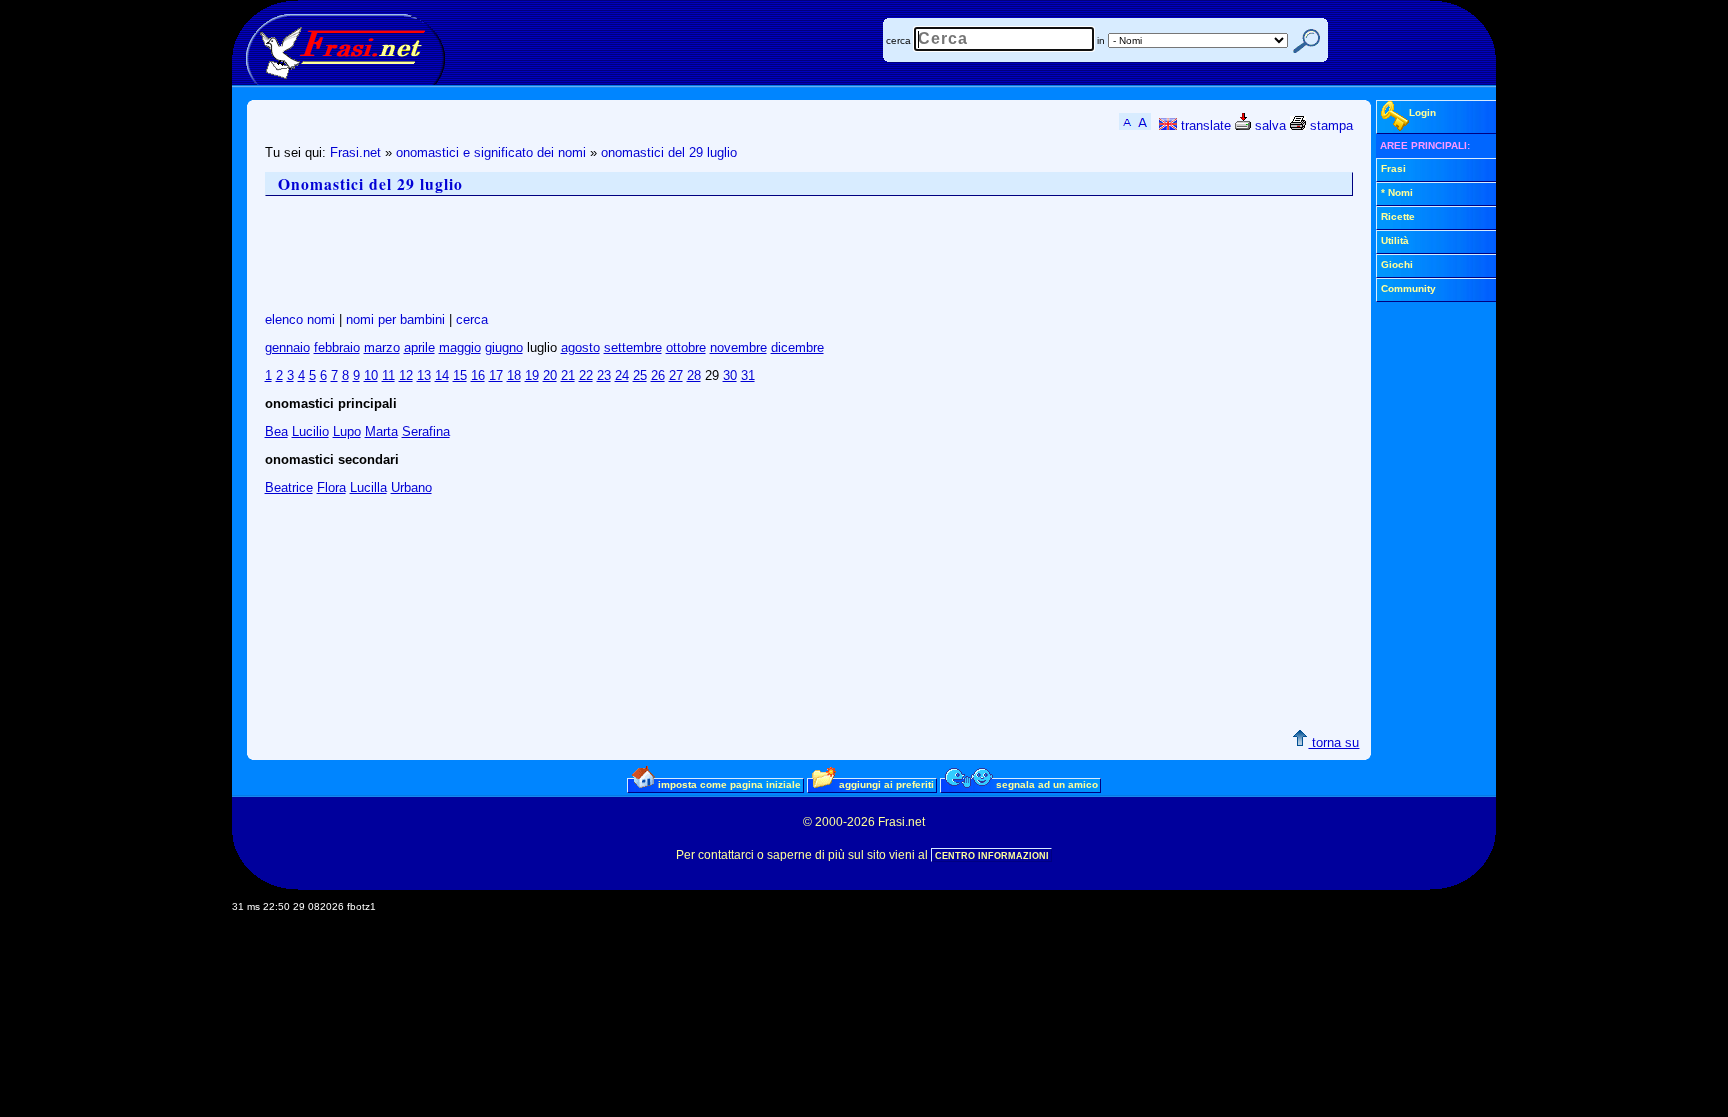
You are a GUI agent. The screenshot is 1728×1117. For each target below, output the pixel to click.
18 (514, 375)
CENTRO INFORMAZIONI (992, 856)
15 (460, 375)
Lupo (347, 431)
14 (442, 375)
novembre (738, 347)
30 (730, 375)
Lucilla (368, 487)
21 (568, 375)
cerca (898, 40)
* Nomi (1397, 192)
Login (1422, 112)
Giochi (1397, 264)
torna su (1333, 742)
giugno (504, 347)
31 (748, 375)
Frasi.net (355, 152)
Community (1408, 288)
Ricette (1398, 216)
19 (532, 375)
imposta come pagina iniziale (728, 784)
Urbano (411, 487)
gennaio (287, 347)
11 (388, 375)
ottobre (686, 347)
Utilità (1395, 240)
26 (658, 375)
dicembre (797, 347)
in (1101, 40)
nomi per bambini (395, 319)
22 (586, 375)
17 (496, 375)
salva (1268, 125)
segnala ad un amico (1045, 784)
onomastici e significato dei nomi (491, 152)
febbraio (337, 347)
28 (694, 375)
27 (676, 375)
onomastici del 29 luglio (669, 152)
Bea (276, 431)
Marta (381, 431)
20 (550, 375)
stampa (1329, 125)
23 (604, 375)
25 (640, 375)
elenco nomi (300, 319)
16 (478, 375)
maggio (460, 347)
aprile (419, 347)
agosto (580, 347)
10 (371, 375)
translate (1204, 125)
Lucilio (310, 431)
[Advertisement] (629, 254)
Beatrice (289, 487)
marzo (382, 347)
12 (406, 375)
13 (424, 375)
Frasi (1393, 168)
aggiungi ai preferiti (885, 784)
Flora (331, 487)
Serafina (426, 431)
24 (622, 375)
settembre (633, 347)
